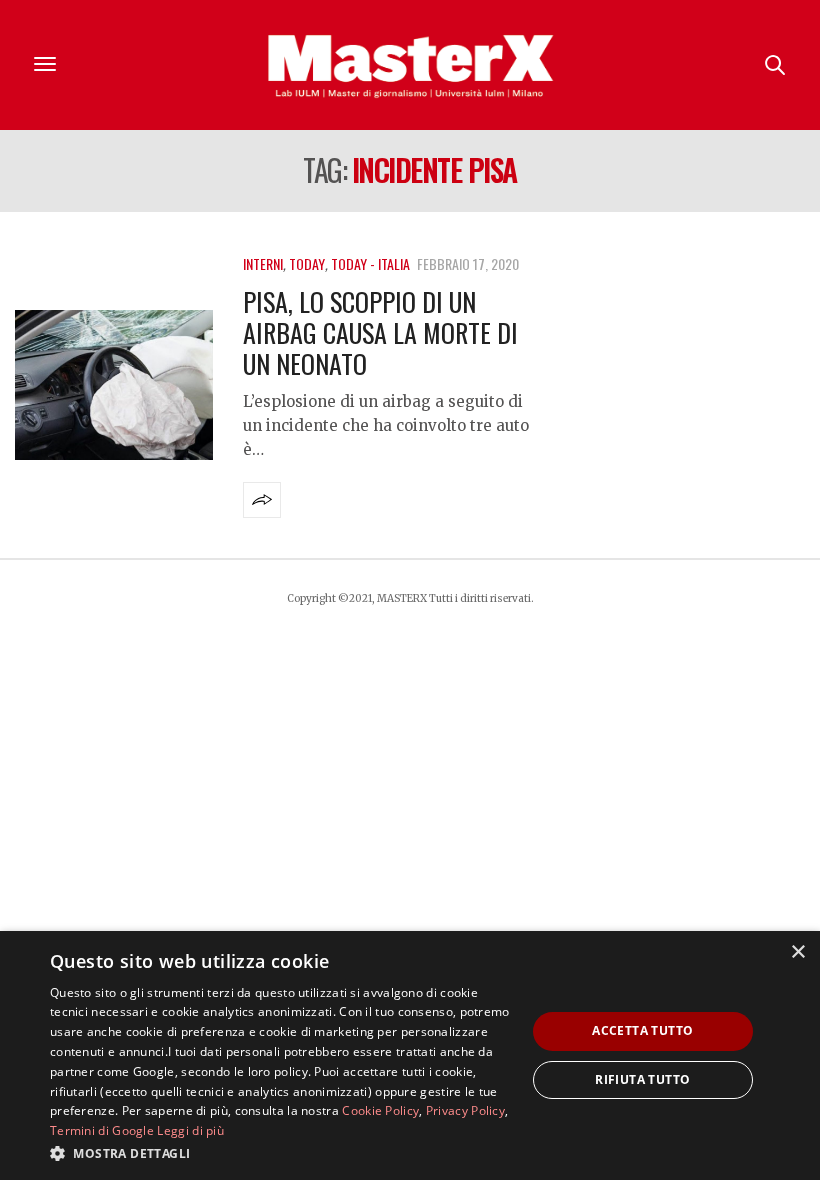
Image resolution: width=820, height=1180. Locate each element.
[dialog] (410, 1055)
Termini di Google (102, 1130)
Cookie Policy (380, 1110)
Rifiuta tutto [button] (642, 1079)
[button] (281, 1153)
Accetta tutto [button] (642, 1030)
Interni (263, 263)
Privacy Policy (465, 1110)
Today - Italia (370, 263)
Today (307, 263)
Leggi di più (190, 1130)
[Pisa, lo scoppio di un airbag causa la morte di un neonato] (114, 385)
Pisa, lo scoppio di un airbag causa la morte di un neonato (380, 332)
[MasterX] (410, 65)
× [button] (797, 952)
